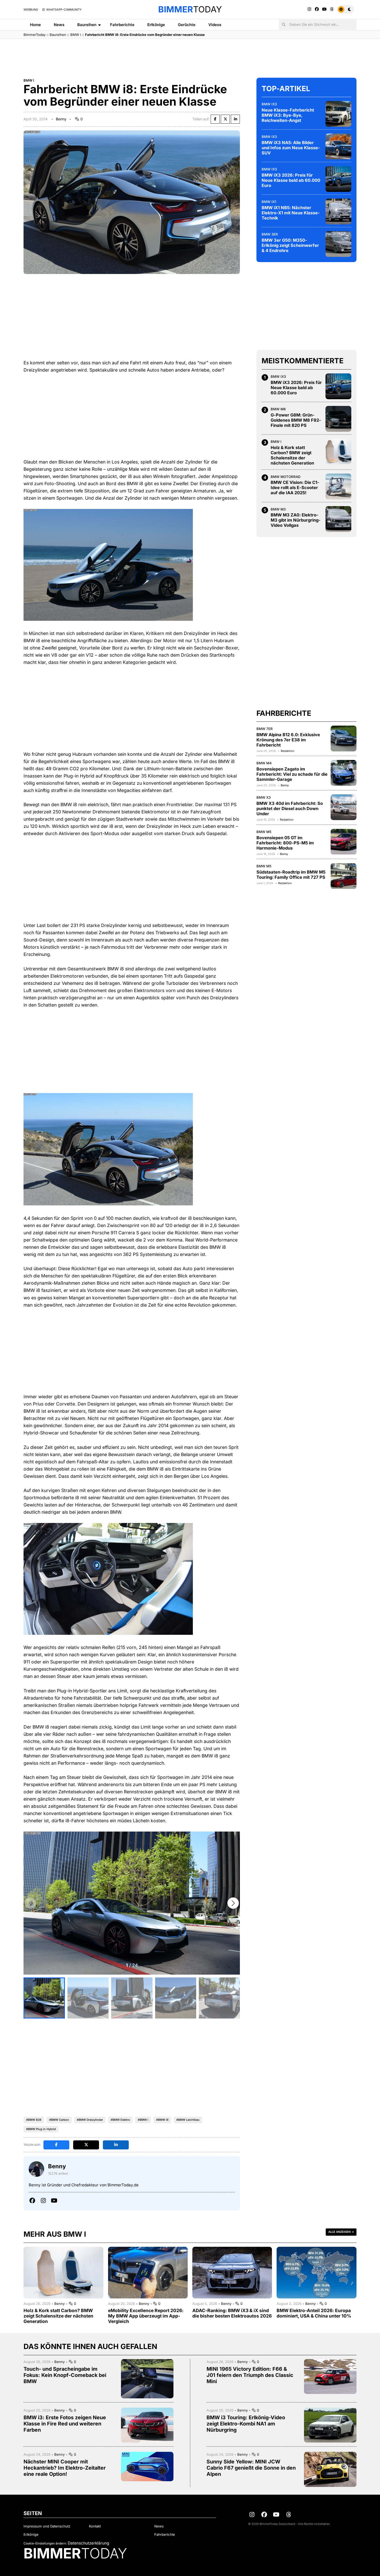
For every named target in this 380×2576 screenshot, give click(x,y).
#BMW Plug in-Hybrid (41, 2129)
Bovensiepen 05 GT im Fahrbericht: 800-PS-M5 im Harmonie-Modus (285, 843)
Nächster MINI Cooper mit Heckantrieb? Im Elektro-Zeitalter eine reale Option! (65, 2468)
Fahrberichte (122, 25)
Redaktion (287, 751)
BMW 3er (270, 234)
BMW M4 (264, 763)
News (59, 25)
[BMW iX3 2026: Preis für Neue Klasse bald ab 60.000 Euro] (338, 179)
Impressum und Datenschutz (47, 2526)
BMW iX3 (269, 104)
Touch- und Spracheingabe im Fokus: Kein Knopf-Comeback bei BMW (65, 2375)
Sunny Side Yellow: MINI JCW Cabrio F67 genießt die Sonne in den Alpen (251, 2468)
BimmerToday (35, 35)
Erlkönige (156, 25)
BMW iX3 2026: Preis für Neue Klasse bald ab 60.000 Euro (291, 180)
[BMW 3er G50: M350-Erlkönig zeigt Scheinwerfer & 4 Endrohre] (338, 244)
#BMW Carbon (59, 2120)
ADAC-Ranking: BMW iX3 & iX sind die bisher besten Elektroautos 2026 (232, 2313)
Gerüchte (187, 25)
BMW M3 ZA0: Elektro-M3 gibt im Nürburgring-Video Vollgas (296, 520)
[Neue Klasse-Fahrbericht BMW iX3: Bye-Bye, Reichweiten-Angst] (338, 114)
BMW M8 (278, 409)
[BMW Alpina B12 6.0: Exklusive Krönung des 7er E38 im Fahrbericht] (344, 739)
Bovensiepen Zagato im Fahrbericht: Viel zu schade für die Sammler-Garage (292, 774)
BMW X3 (264, 797)
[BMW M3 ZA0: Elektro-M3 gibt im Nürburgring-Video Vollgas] (338, 519)
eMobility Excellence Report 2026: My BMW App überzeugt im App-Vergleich (146, 2316)
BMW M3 (278, 509)
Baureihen (87, 25)
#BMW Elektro (120, 2120)
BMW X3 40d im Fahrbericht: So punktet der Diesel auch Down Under (290, 808)
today (190, 9)
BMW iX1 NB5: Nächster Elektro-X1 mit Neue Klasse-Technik (291, 213)
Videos (215, 25)
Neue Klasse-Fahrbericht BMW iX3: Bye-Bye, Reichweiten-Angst (288, 115)
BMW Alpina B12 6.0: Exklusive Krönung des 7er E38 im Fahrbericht (288, 740)
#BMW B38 (34, 2120)
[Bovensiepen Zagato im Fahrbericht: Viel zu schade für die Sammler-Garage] (344, 773)
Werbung (31, 10)
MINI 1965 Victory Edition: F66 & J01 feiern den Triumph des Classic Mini (250, 2375)
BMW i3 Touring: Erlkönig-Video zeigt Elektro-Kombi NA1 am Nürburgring (246, 2424)
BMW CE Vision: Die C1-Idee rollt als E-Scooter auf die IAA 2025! (295, 488)
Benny (61, 119)
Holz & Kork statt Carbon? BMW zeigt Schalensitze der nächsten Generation (292, 455)
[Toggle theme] (345, 9)
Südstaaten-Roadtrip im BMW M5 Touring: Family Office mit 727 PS (291, 875)
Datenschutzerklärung (88, 2543)
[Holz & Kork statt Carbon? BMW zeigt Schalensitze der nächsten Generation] (338, 451)
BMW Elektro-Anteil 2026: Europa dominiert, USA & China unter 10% (314, 2313)
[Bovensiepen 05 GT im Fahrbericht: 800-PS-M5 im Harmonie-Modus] (344, 842)
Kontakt (95, 2526)
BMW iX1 (269, 202)
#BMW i (143, 2120)
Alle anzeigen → (341, 2232)
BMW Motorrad (286, 477)
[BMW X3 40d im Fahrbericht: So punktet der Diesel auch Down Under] (344, 807)
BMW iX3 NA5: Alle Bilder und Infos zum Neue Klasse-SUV (291, 148)
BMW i (76, 35)
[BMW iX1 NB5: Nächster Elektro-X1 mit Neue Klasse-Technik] (338, 211)
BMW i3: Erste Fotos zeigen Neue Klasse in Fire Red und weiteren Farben (65, 2424)
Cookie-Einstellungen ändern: (45, 2543)
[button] (233, 1903)
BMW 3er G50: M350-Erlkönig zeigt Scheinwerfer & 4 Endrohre (290, 245)
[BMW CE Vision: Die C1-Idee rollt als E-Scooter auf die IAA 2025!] (338, 486)
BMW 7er (265, 729)
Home (35, 25)
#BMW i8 (162, 2120)
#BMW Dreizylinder (90, 2120)
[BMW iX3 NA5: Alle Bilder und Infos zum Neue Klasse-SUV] (338, 146)
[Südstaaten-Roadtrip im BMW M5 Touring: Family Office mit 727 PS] (344, 876)
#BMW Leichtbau (188, 2120)
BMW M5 (264, 832)
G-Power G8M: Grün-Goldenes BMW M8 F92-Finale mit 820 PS (296, 420)
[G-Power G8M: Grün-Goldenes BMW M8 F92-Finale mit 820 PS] (338, 419)
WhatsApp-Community (63, 10)
